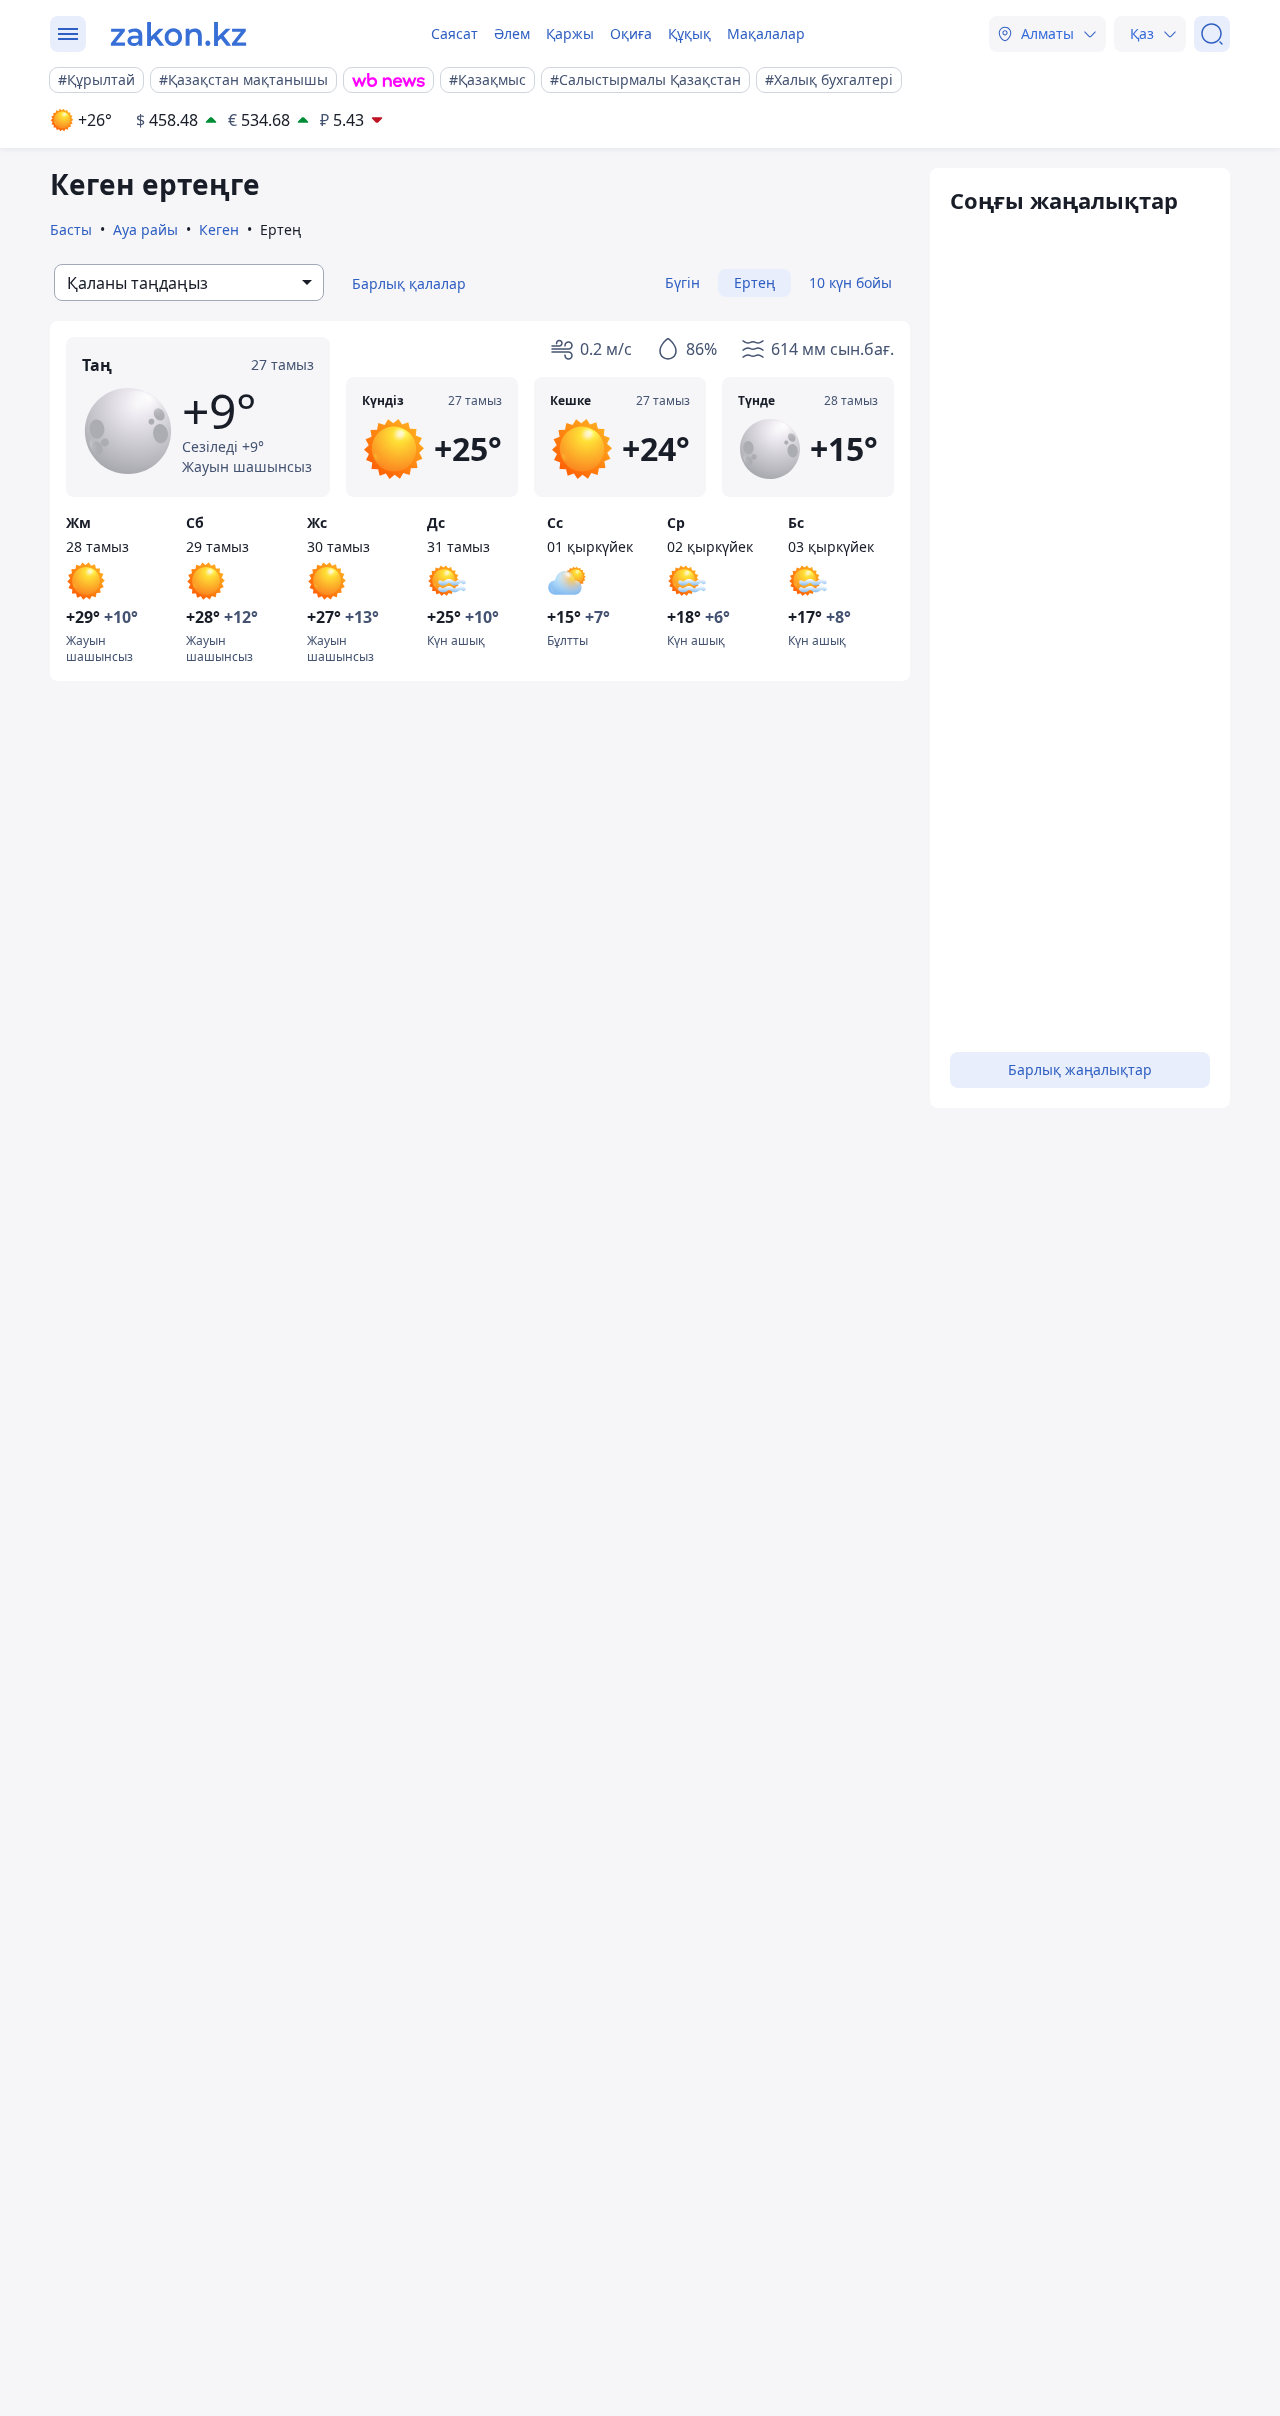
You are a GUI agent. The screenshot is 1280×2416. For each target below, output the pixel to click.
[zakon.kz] (178, 34)
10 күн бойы (850, 282)
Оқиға (631, 33)
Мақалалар (766, 33)
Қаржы (570, 33)
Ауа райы (145, 229)
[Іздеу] (1212, 34)
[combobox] (189, 282)
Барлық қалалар (409, 283)
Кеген (219, 229)
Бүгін (682, 282)
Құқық (689, 33)
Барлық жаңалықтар (1080, 1069)
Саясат (454, 33)
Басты (71, 229)
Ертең (754, 282)
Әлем (512, 33)
